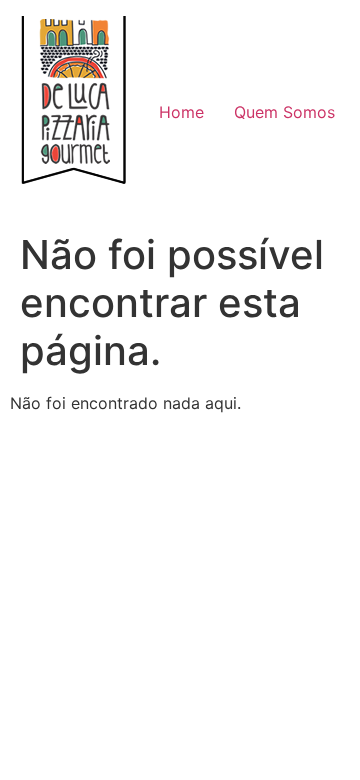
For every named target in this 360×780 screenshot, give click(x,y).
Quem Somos (284, 112)
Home (181, 112)
